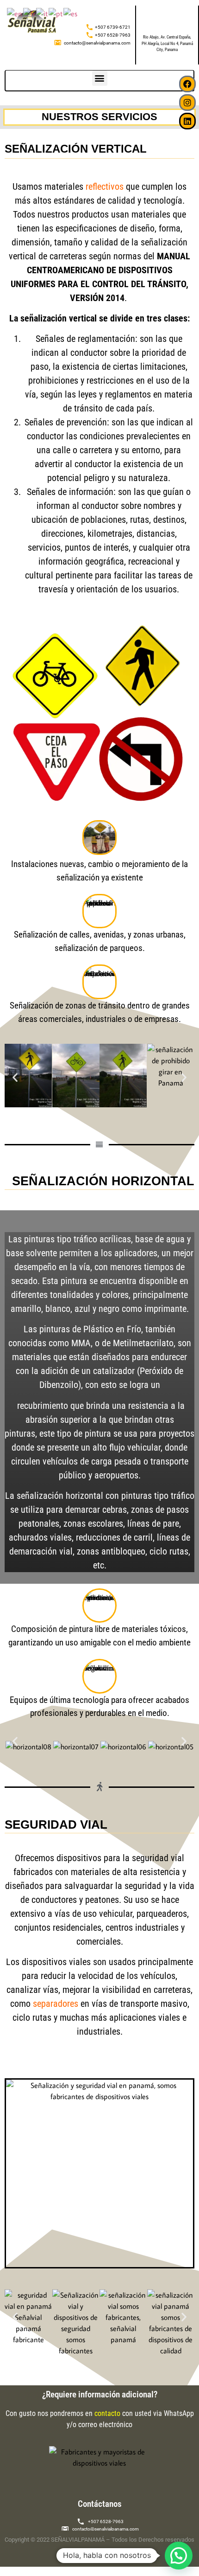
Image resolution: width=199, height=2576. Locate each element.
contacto (107, 2413)
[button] (100, 78)
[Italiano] (42, 13)
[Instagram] (187, 103)
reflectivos (105, 186)
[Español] (71, 13)
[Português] (56, 13)
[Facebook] (187, 84)
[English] (15, 13)
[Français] (30, 13)
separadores (56, 2004)
